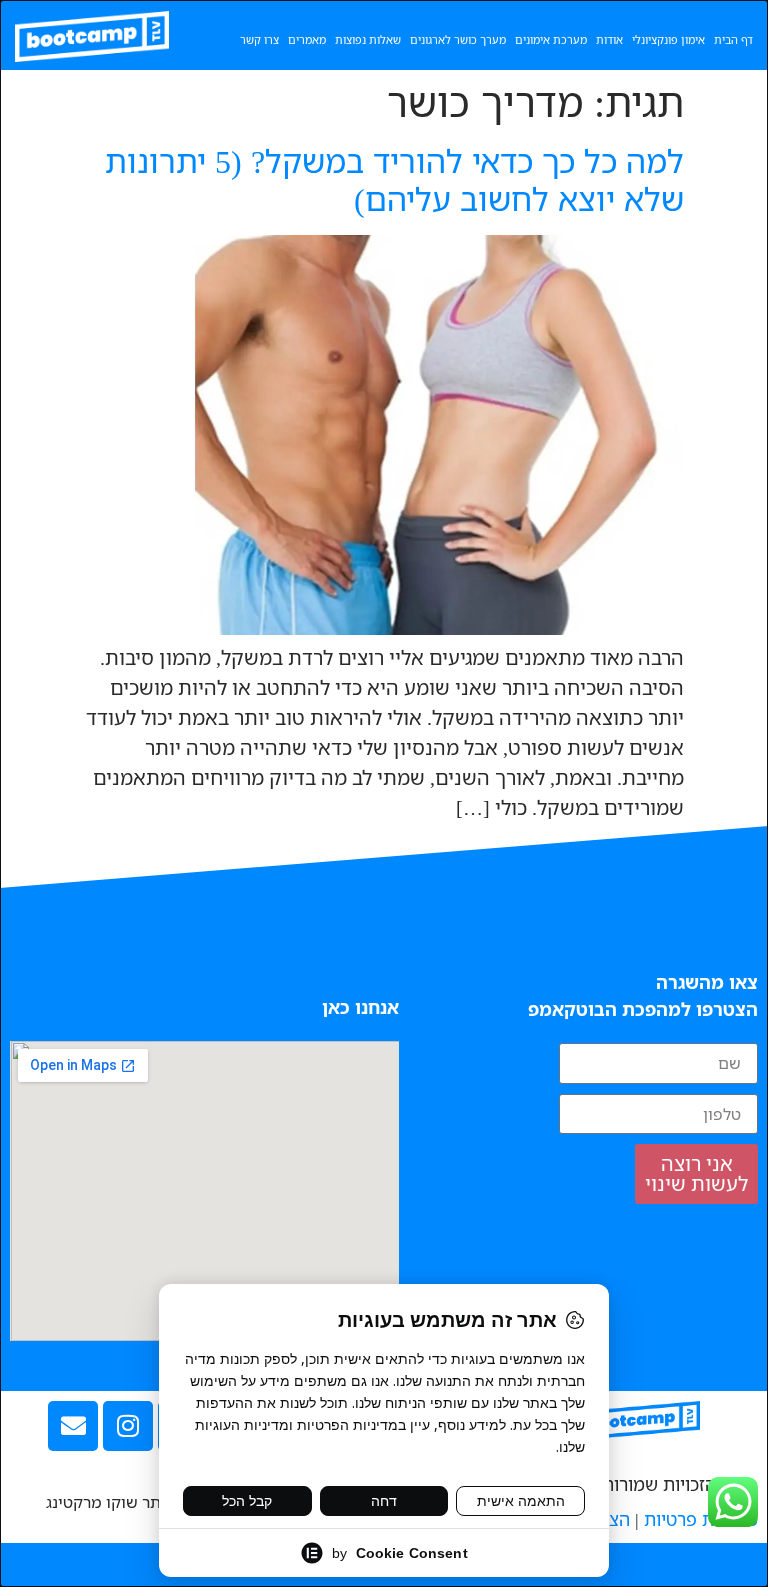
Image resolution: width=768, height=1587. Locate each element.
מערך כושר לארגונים (458, 39)
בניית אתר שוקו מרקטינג (128, 1502)
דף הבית (733, 39)
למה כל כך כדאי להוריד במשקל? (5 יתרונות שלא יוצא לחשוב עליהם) (394, 179)
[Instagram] (128, 1426)
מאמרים (307, 39)
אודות (609, 39)
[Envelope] (73, 1426)
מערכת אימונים (551, 39)
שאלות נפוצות (368, 39)
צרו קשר (259, 39)
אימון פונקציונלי (668, 39)
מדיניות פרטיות (701, 1519)
